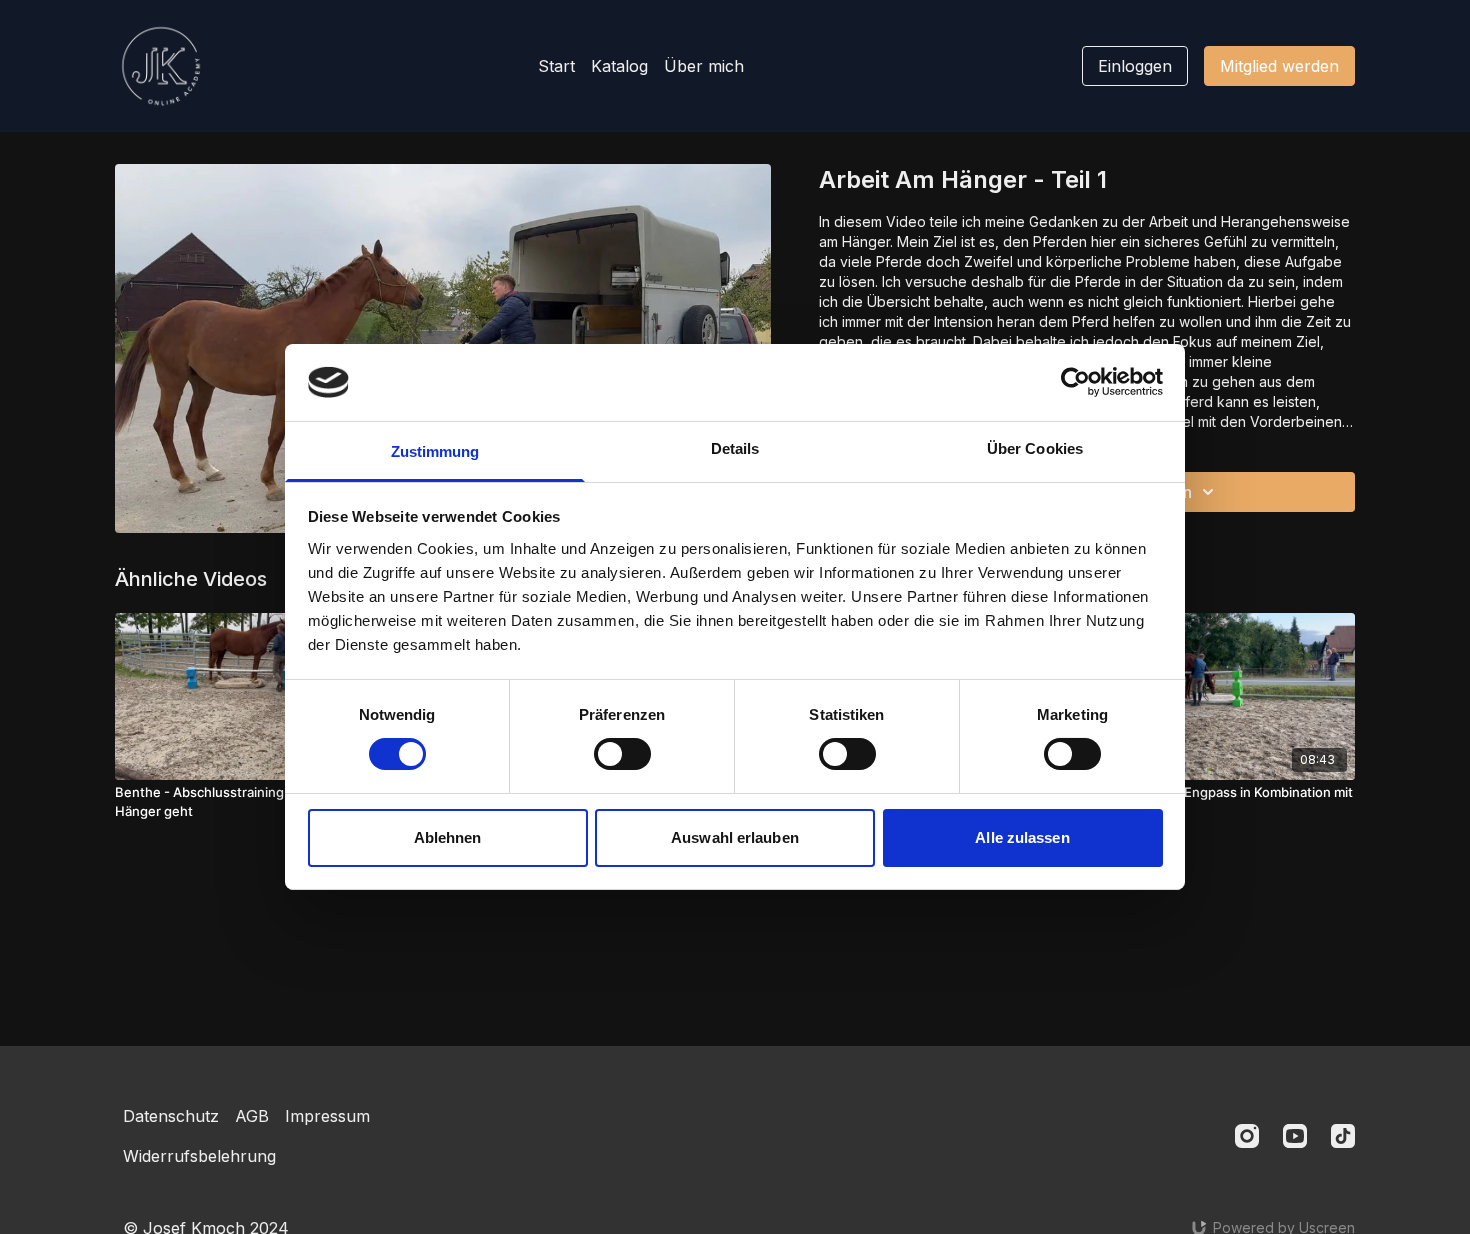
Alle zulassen (1022, 837)
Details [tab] (735, 448)
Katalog (619, 66)
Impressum (327, 1116)
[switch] (622, 754)
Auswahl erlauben (735, 837)
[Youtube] (1295, 1136)
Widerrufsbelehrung (199, 1156)
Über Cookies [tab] (1035, 448)
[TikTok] (1343, 1136)
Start (556, 66)
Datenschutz (171, 1116)
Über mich (704, 66)
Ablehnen (448, 837)
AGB (252, 1116)
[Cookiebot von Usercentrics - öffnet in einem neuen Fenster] (1075, 382)
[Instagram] (1247, 1136)
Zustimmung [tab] (435, 451)
